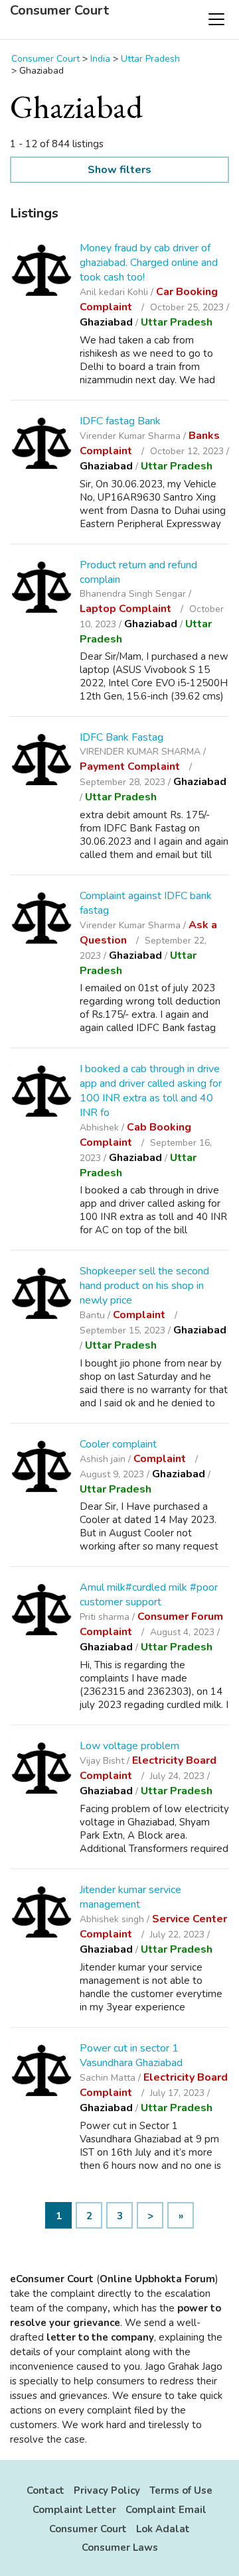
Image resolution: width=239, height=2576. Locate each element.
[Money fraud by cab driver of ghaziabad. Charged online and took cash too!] (41, 272)
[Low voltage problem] (41, 1770)
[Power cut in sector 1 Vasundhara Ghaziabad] (41, 2072)
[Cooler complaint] (41, 1468)
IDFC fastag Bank (120, 421)
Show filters (119, 170)
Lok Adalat (163, 2529)
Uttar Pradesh (177, 322)
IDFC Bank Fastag (121, 737)
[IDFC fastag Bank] (41, 445)
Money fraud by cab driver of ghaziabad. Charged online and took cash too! (149, 263)
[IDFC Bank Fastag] (41, 762)
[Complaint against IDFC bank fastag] (41, 920)
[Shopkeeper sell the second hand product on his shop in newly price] (41, 1295)
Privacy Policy (107, 2490)
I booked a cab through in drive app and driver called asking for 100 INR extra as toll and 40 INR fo (151, 1091)
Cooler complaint (118, 1444)
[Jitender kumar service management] (41, 1914)
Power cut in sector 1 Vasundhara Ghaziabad (131, 2055)
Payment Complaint (131, 767)
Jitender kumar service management (130, 1897)
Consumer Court (59, 11)
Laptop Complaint (127, 609)
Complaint (140, 1315)
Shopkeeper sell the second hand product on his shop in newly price (144, 1286)
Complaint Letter (74, 2510)
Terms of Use (181, 2490)
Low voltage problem (129, 1746)
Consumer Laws (120, 2547)
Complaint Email (166, 2510)
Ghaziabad (106, 322)
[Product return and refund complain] (41, 589)
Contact (45, 2490)
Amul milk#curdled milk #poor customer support (149, 1595)
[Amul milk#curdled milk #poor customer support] (41, 1612)
